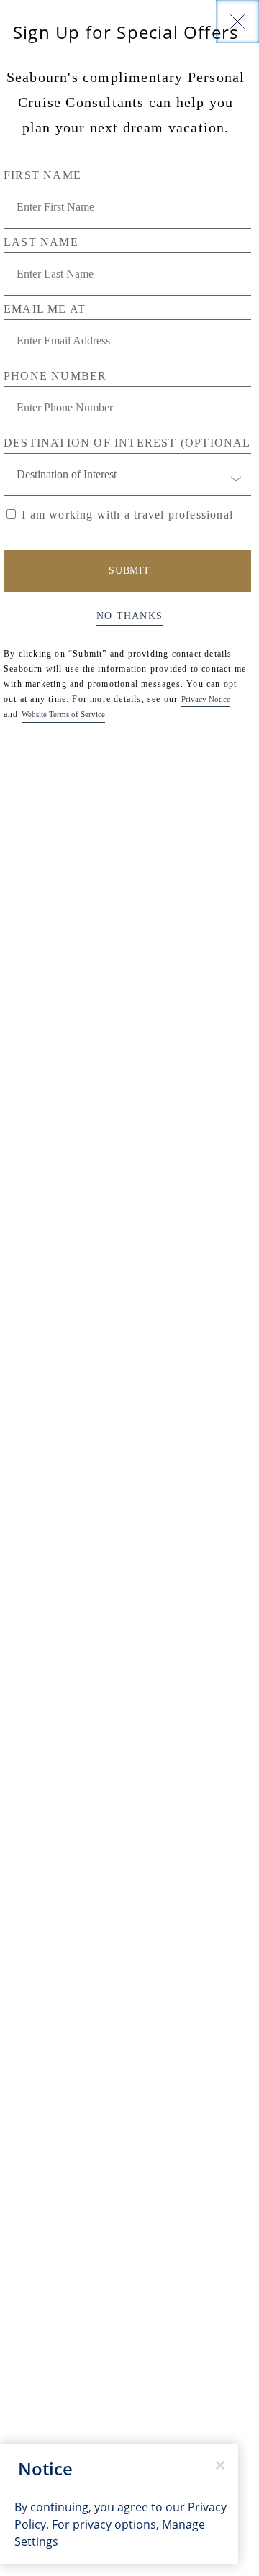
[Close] (237, 22)
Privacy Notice (206, 699)
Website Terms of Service (63, 714)
